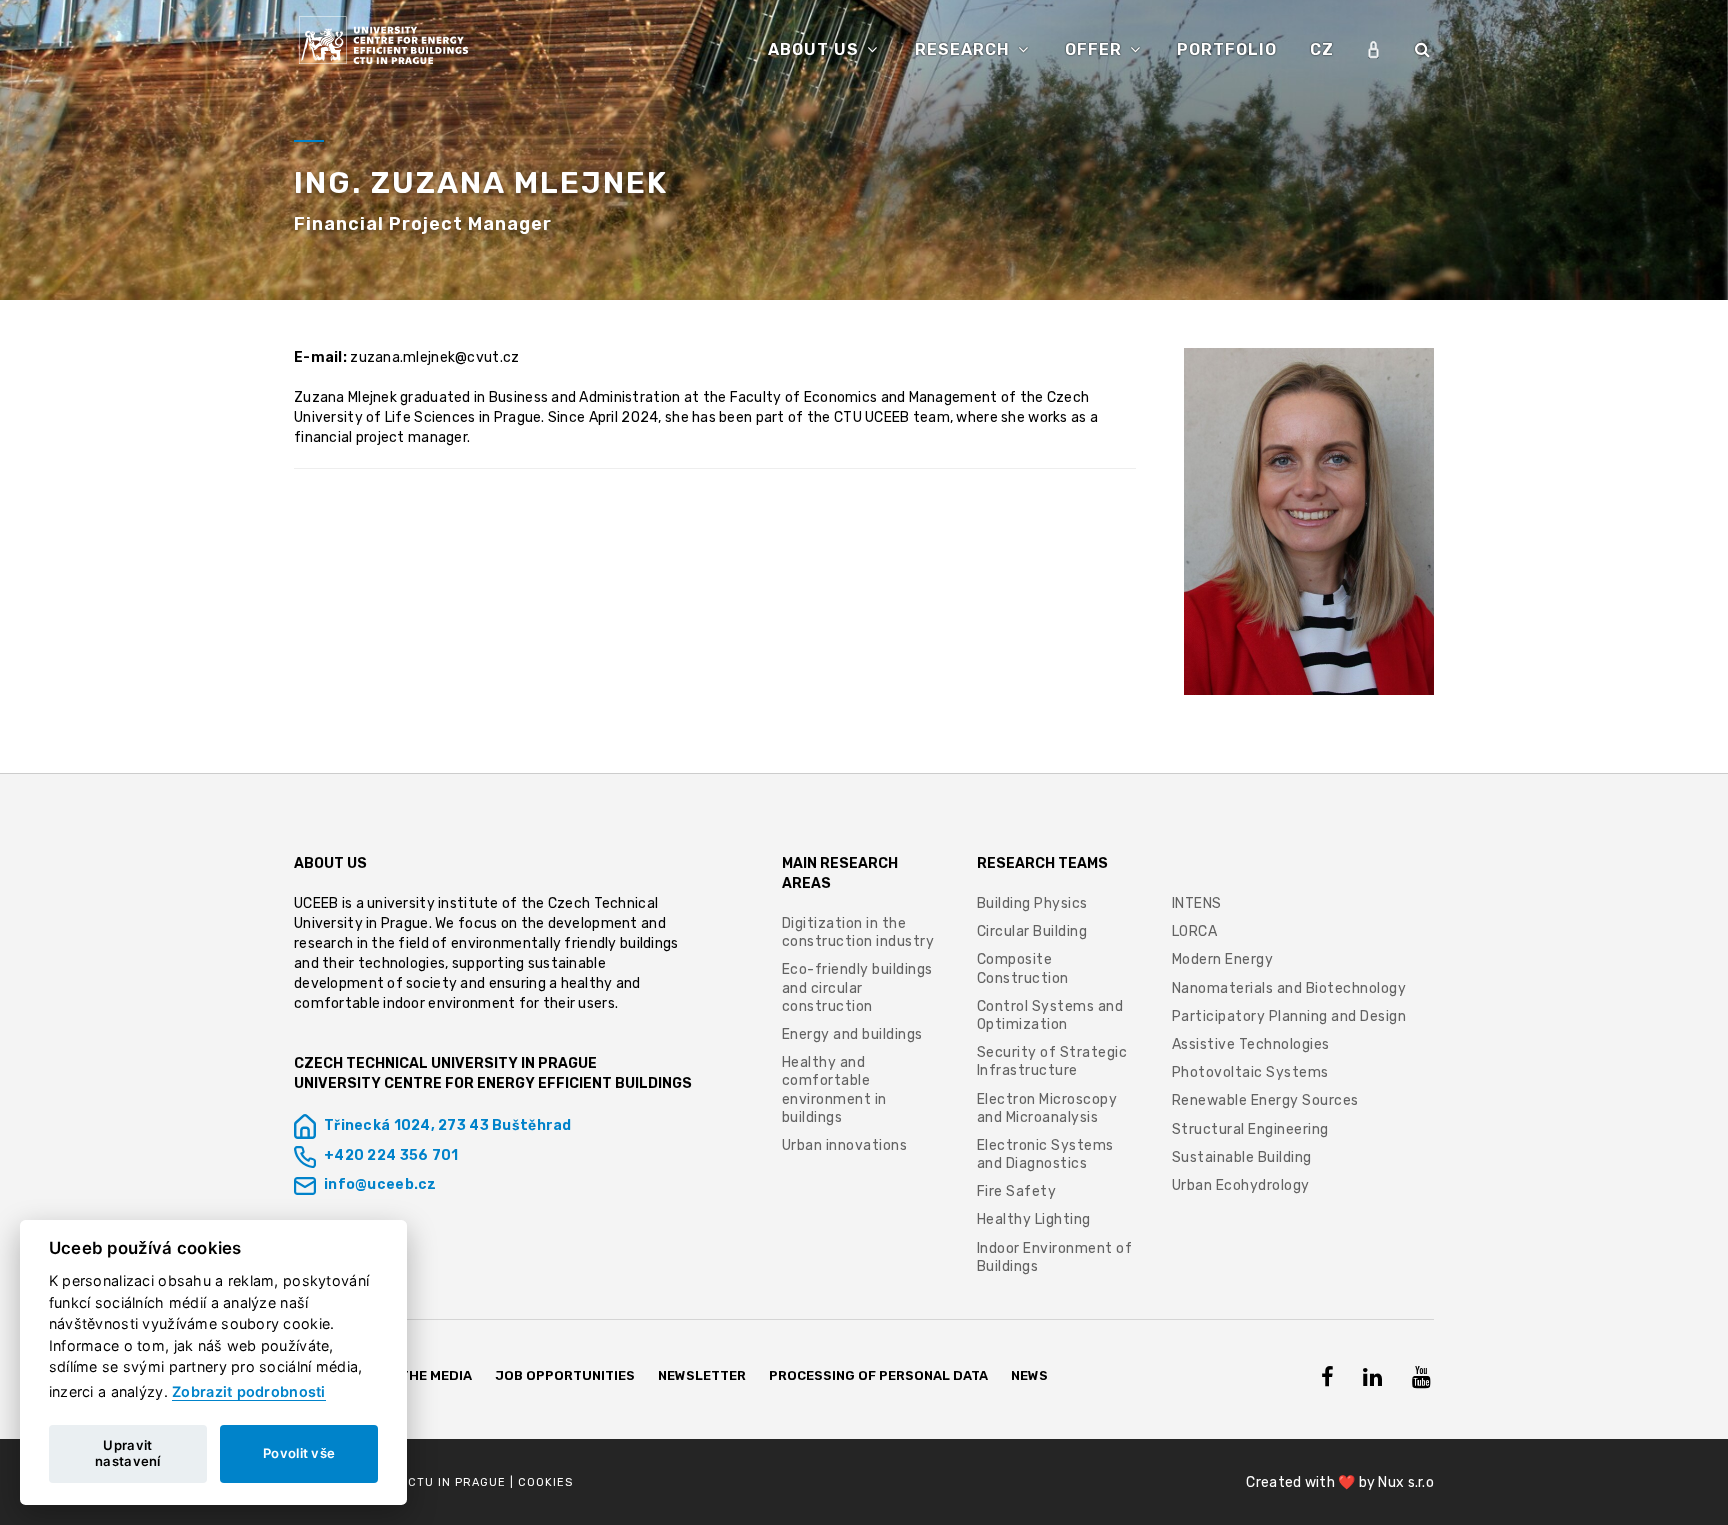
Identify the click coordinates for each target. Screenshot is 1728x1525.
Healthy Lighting (1034, 1219)
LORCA (1195, 931)
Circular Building (1032, 931)
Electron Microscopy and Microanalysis (1047, 1108)
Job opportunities (565, 1375)
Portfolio (1227, 49)
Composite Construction (1023, 968)
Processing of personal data (878, 1375)
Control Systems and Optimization (1050, 1015)
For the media (421, 1375)
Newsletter (702, 1375)
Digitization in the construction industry (858, 932)
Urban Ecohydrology (1241, 1185)
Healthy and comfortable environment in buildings (834, 1090)
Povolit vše (299, 1453)
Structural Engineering (1250, 1129)
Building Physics (1032, 903)
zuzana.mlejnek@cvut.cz (434, 357)
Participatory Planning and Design (1289, 1016)
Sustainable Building (1242, 1157)
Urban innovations (845, 1145)
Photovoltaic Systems (1250, 1072)
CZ (1322, 49)
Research (965, 49)
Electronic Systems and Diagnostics (1045, 1154)
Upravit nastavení (128, 1453)
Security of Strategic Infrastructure (1052, 1061)
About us (816, 49)
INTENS (1197, 903)
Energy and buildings (852, 1034)
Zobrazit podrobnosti (249, 1391)
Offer (1096, 49)
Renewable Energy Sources (1265, 1100)
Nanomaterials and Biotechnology (1289, 988)
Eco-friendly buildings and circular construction (857, 987)
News (1029, 1375)
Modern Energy (1223, 959)
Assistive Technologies (1251, 1044)
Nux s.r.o (1406, 1482)
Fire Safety (1017, 1191)
